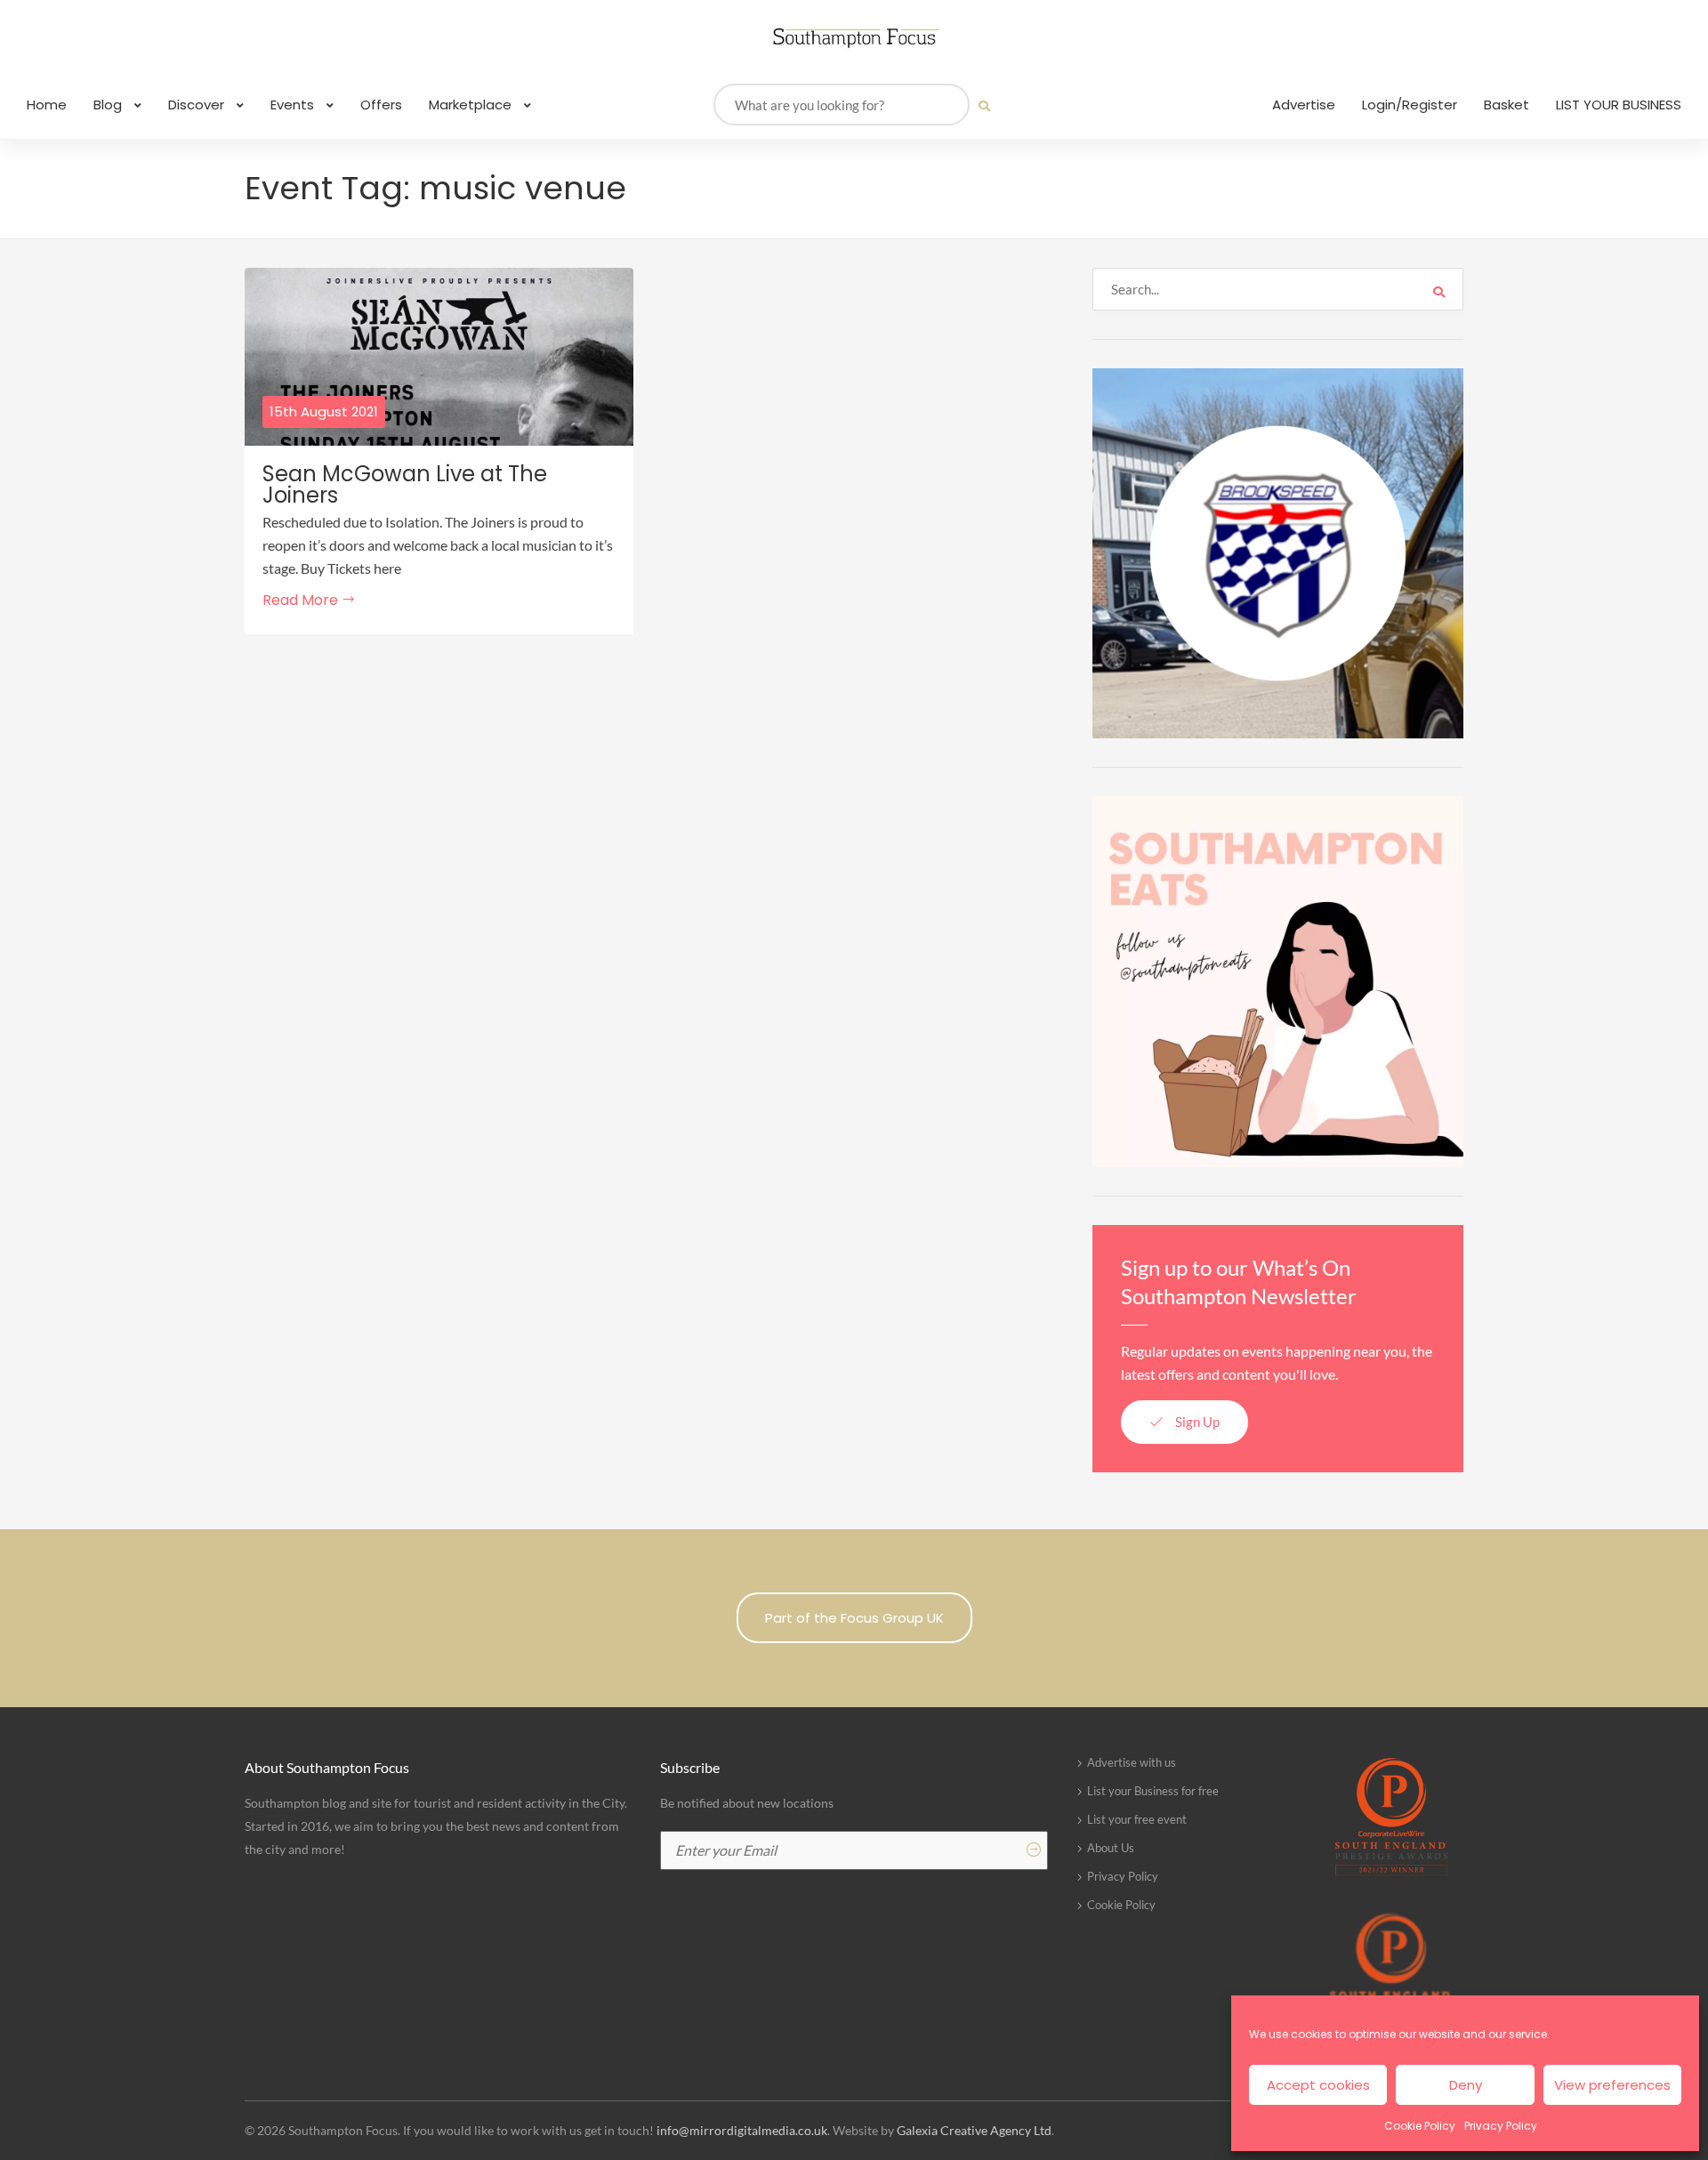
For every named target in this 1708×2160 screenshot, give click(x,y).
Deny (1466, 2085)
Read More (302, 600)
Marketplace (472, 105)
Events (294, 105)
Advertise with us (1132, 1762)
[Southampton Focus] (854, 38)
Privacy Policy (1501, 2126)
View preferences (1612, 2085)
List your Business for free (1153, 1791)
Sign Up (1196, 1422)
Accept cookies (1318, 2085)
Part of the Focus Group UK (854, 1618)
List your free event (1137, 1819)
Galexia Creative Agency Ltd (974, 2130)
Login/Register (1410, 105)
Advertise (1304, 105)
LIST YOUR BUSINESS (1619, 105)
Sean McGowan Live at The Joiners (405, 485)
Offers (381, 105)
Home (47, 105)
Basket (1507, 105)
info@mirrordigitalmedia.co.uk (742, 2130)
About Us (1111, 1848)
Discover (198, 105)
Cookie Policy (1420, 2126)
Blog (109, 105)
